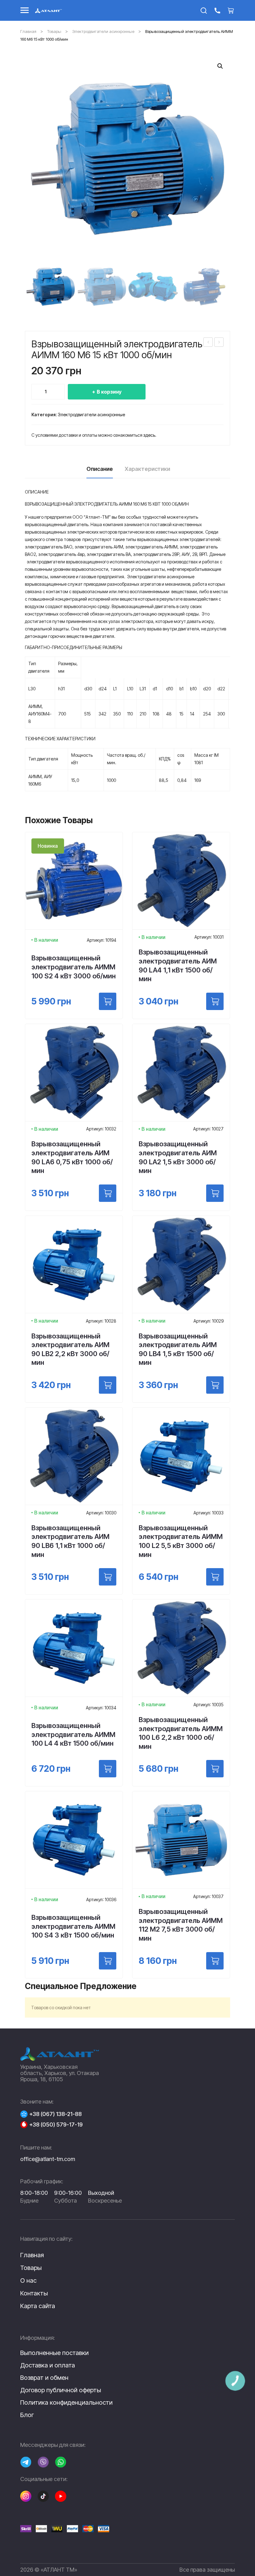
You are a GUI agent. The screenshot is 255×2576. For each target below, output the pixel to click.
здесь (149, 435)
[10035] (215, 1769)
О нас (28, 2281)
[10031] (215, 1001)
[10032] (108, 1193)
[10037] (215, 1961)
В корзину (109, 392)
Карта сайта (38, 2306)
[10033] (215, 1577)
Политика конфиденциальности (66, 2402)
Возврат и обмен (44, 2378)
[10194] (108, 1001)
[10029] (215, 1385)
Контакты (34, 2293)
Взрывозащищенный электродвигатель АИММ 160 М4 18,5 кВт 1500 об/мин (208, 343)
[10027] (215, 1193)
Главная (28, 31)
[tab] (100, 471)
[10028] (108, 1385)
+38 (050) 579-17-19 (56, 2125)
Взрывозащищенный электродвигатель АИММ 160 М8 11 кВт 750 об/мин (219, 343)
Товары (54, 31)
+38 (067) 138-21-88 (56, 2114)
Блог (27, 2415)
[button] (220, 66)
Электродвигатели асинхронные (103, 31)
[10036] (108, 1961)
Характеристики (147, 469)
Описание (100, 469)
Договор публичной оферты (61, 2390)
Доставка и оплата (48, 2365)
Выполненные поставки (54, 2353)
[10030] (108, 1577)
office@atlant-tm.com (48, 2159)
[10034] (108, 1769)
